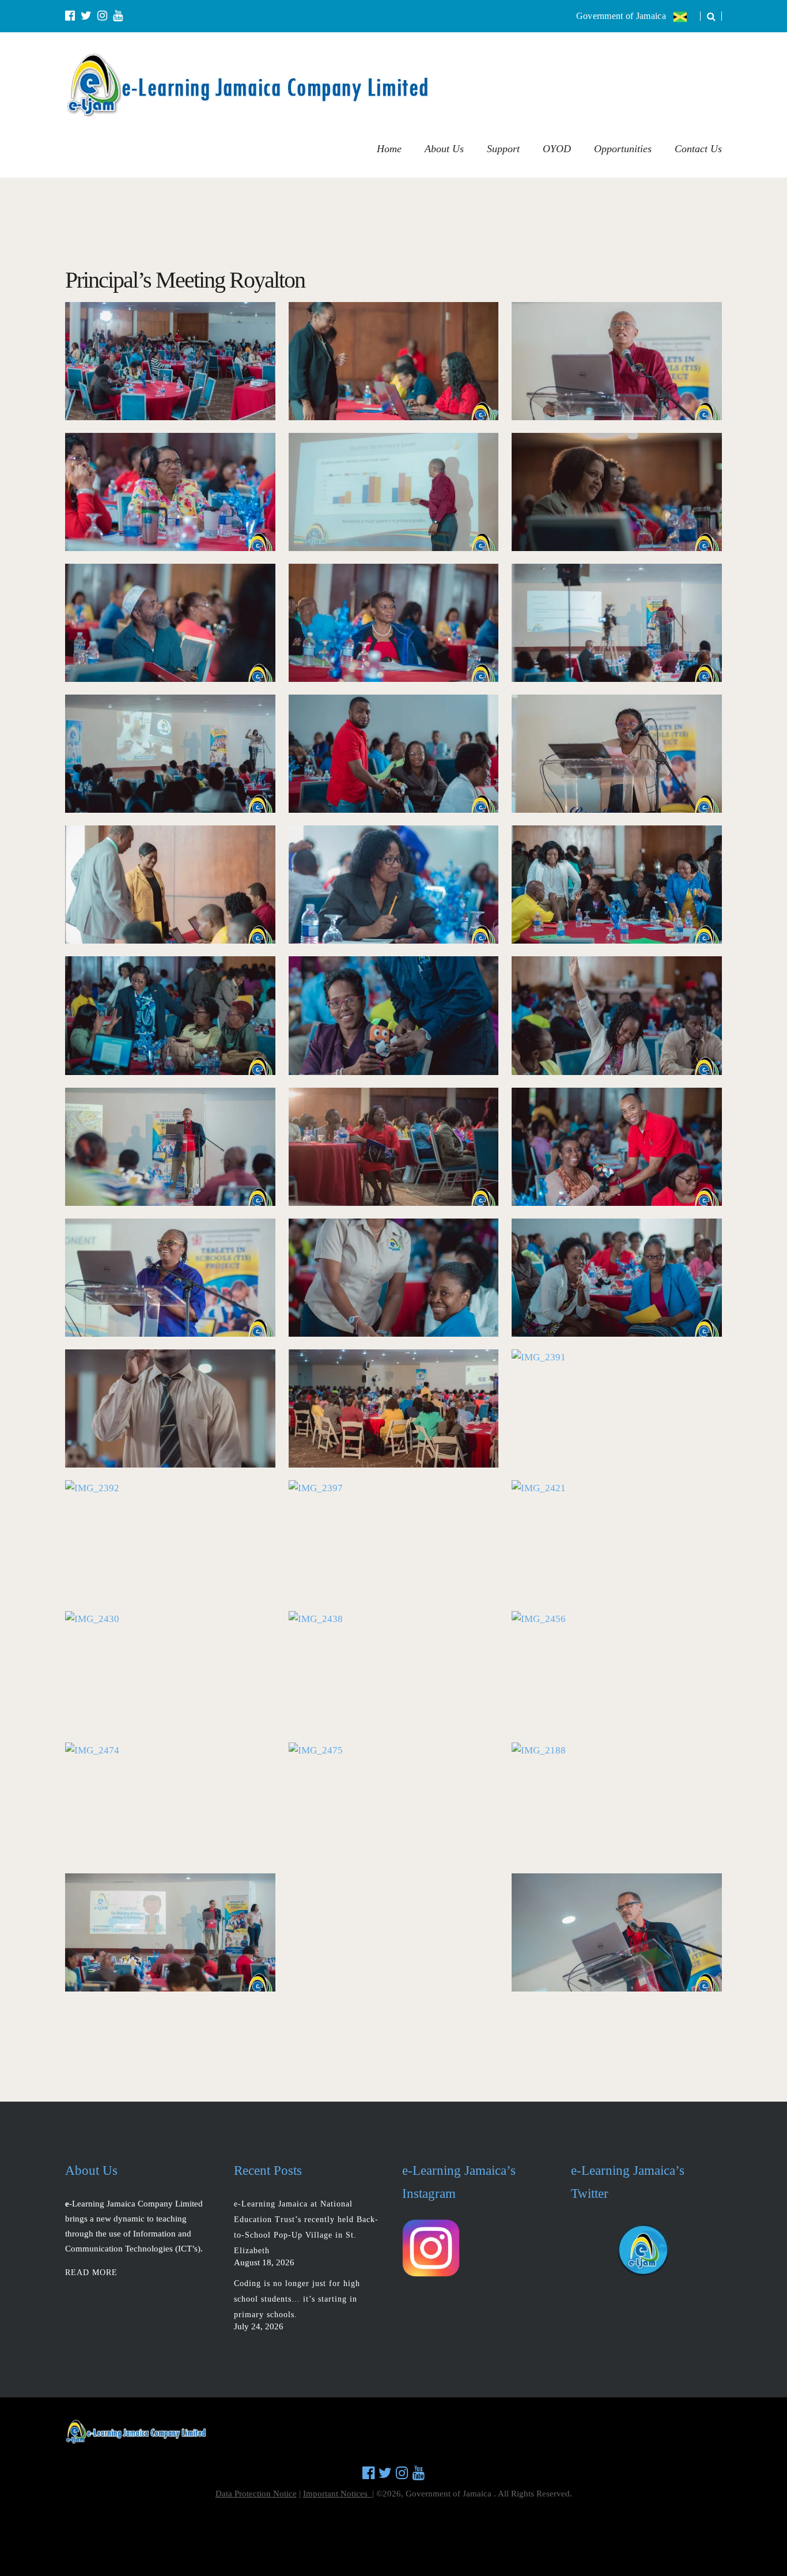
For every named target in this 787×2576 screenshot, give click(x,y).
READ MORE (91, 2273)
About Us (444, 149)
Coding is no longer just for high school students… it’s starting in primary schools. (297, 2299)
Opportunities (623, 149)
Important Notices (338, 2494)
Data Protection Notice (256, 2494)
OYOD (557, 149)
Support (503, 149)
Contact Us (698, 149)
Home (389, 149)
